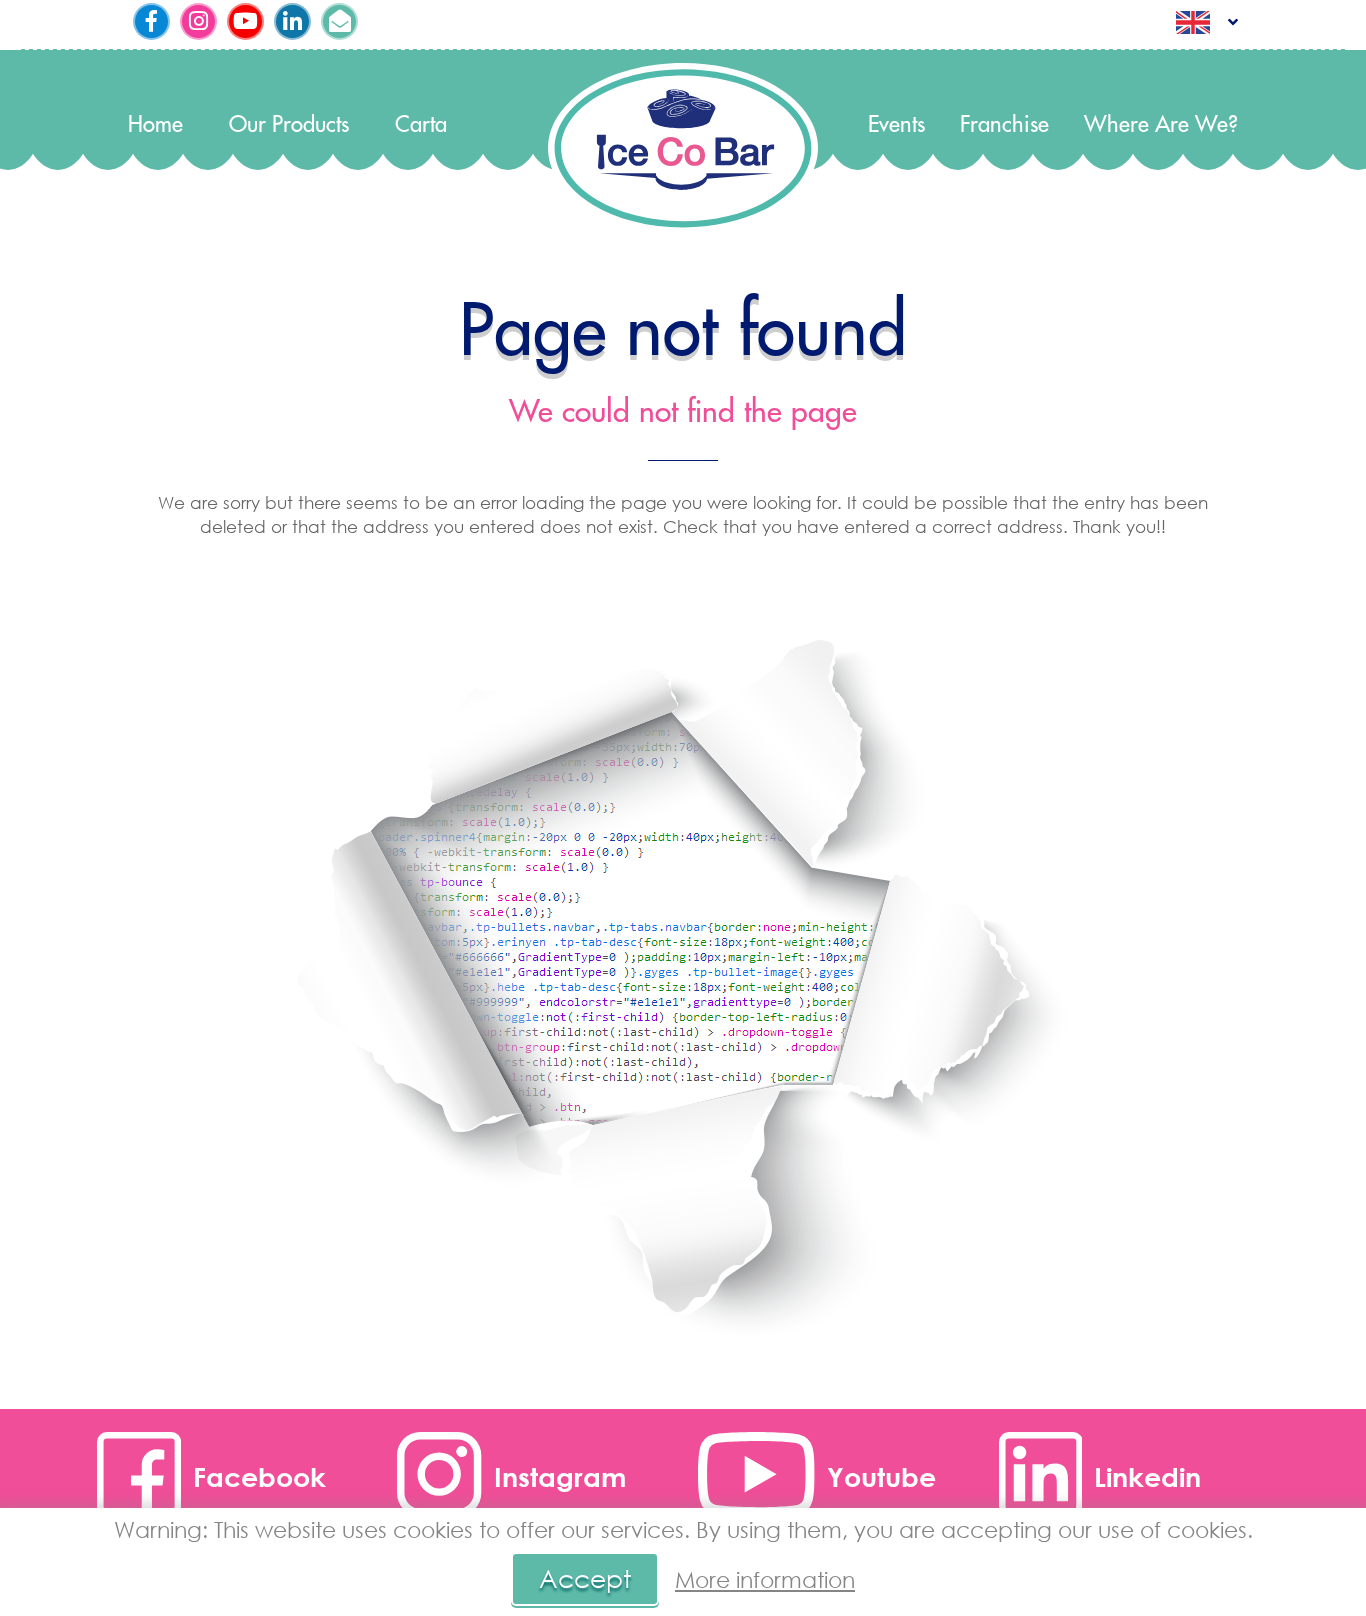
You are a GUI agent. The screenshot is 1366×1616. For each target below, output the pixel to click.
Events (896, 125)
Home (155, 125)
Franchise (1004, 125)
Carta (421, 125)
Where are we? (1161, 125)
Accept (585, 1578)
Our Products (289, 125)
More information (765, 1579)
